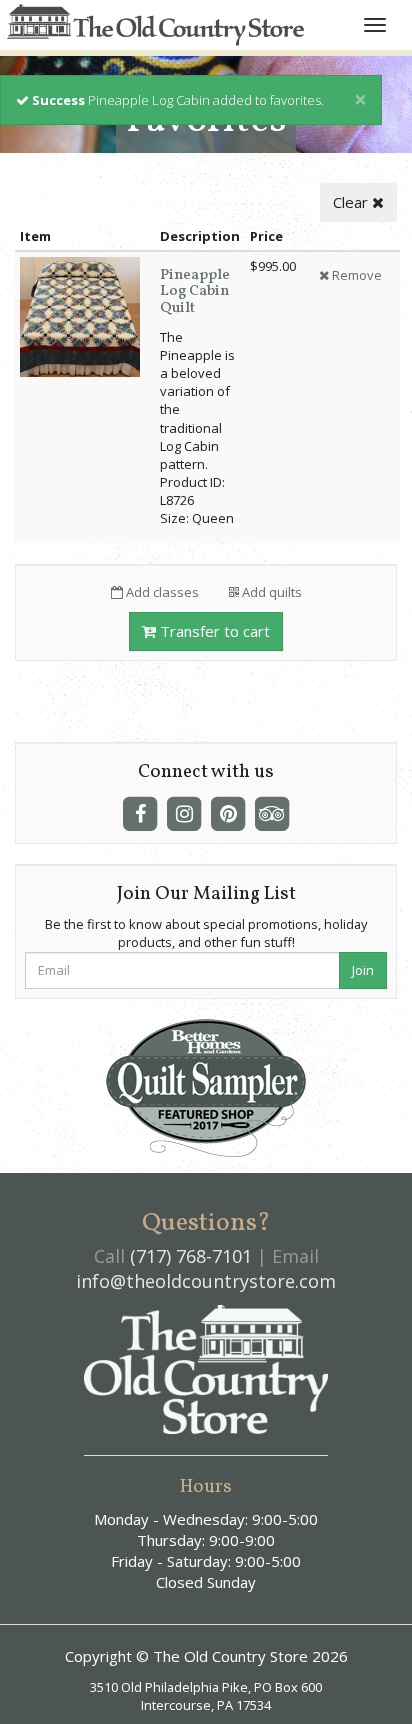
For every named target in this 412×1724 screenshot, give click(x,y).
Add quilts (270, 592)
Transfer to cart (213, 631)
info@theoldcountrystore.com (206, 1281)
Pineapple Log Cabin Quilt (195, 292)
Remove (355, 275)
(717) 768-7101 (191, 1256)
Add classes (161, 592)
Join (363, 970)
